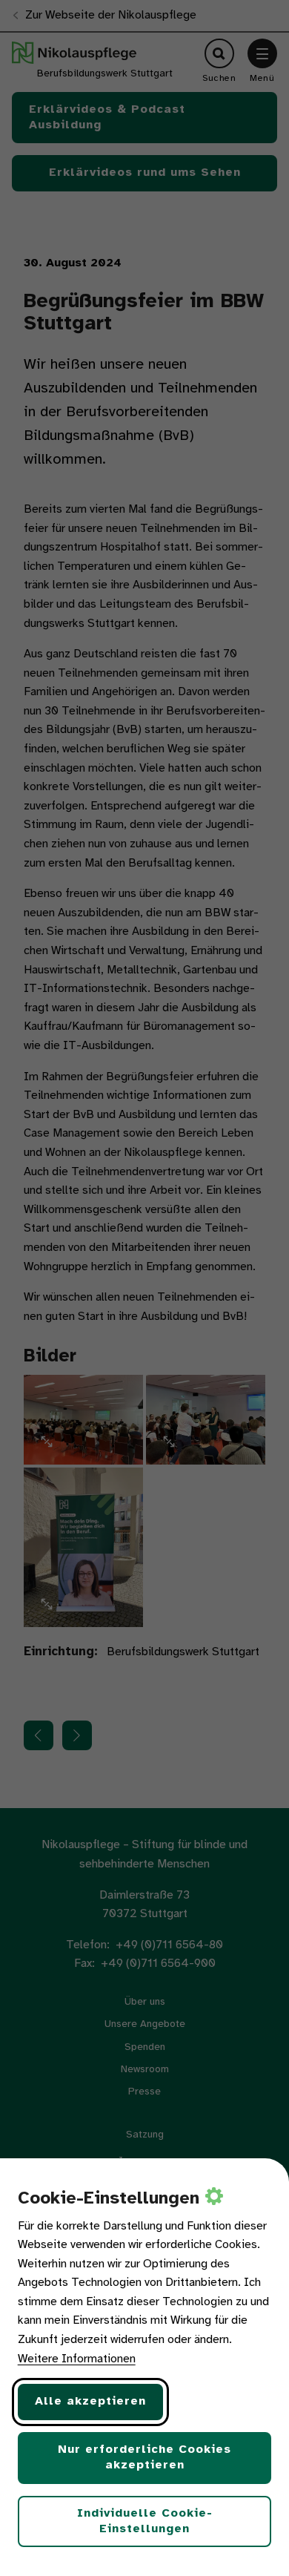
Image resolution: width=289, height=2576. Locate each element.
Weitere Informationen (77, 2359)
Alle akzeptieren (90, 2401)
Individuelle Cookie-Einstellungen (145, 2521)
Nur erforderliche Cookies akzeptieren (144, 2457)
